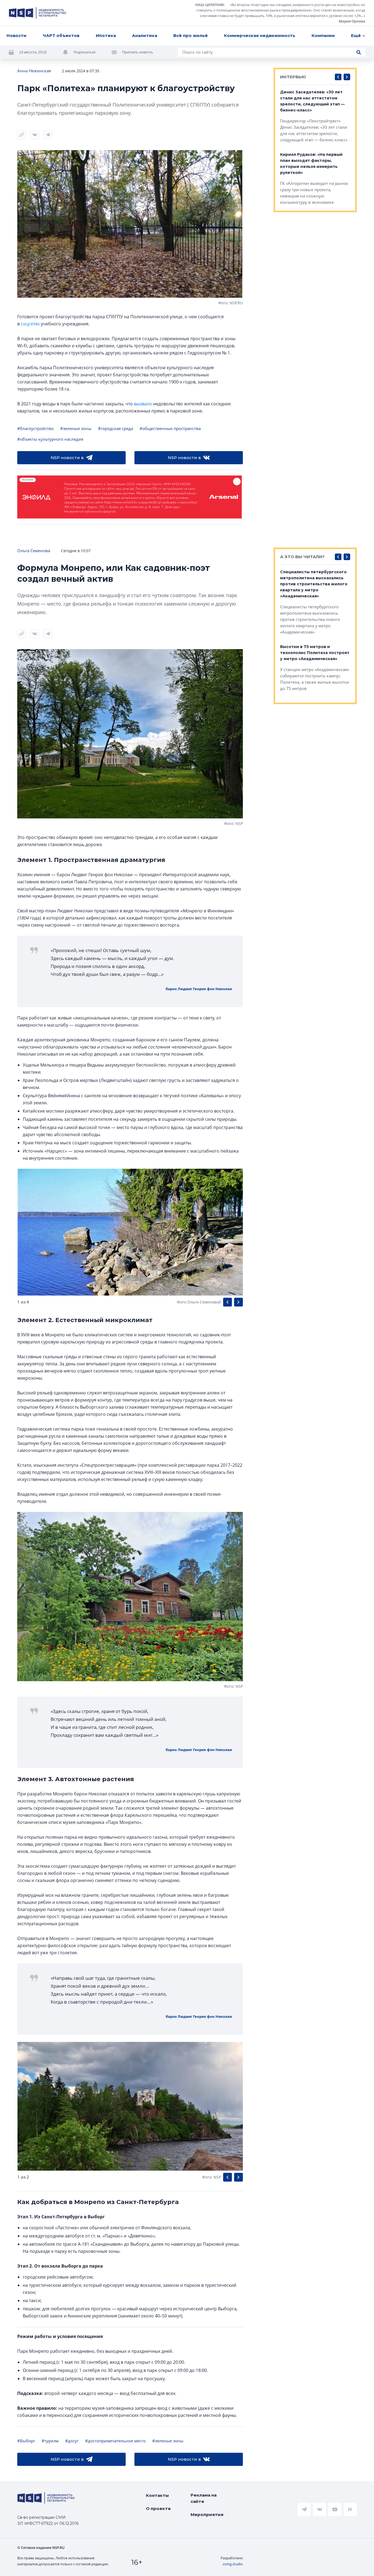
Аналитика (145, 35)
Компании (323, 35)
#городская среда (116, 428)
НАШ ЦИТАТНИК (210, 5)
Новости (17, 35)
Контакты (157, 2495)
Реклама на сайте (204, 2498)
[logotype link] (38, 13)
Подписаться (84, 52)
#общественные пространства (170, 428)
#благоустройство (35, 428)
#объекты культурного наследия (50, 439)
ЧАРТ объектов (61, 35)
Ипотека (106, 35)
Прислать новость (138, 52)
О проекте (158, 2508)
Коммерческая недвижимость (260, 35)
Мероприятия (207, 2515)
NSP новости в (67, 458)
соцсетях (30, 324)
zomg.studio (233, 2564)
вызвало (143, 404)
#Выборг (26, 2441)
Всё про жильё (191, 35)
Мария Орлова (352, 21)
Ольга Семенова (34, 551)
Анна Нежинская (34, 71)
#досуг (72, 2441)
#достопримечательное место (115, 2441)
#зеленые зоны (76, 428)
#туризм (50, 2441)
